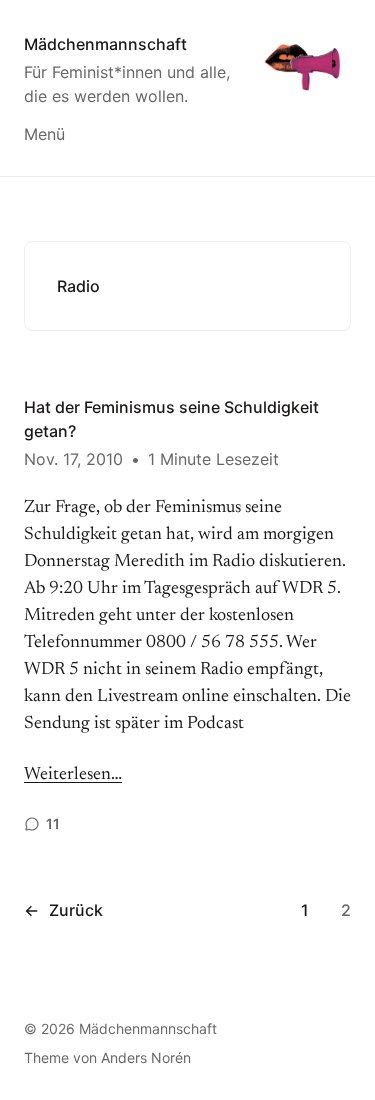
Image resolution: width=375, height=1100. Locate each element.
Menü (44, 134)
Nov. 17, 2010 (73, 459)
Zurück (63, 910)
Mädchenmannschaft (105, 44)
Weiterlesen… (73, 775)
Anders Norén (146, 1057)
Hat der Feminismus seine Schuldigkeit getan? (171, 419)
